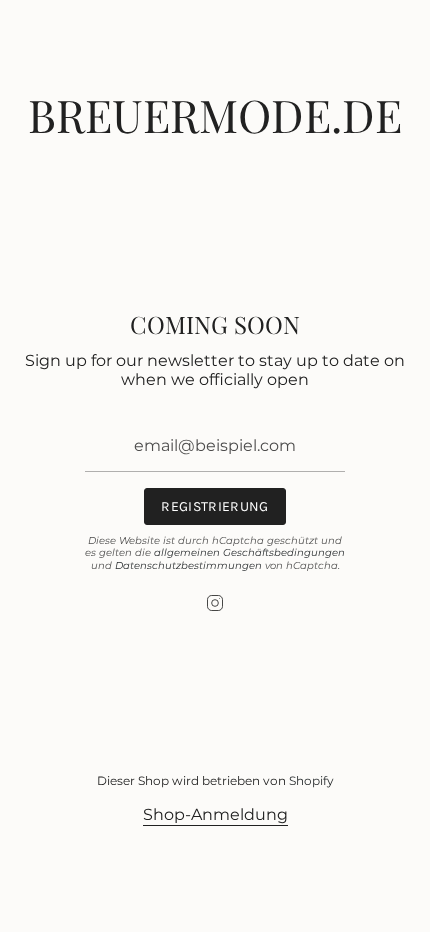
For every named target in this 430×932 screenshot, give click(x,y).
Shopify (311, 780)
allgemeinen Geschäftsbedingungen (249, 552)
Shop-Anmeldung (215, 814)
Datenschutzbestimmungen (188, 565)
